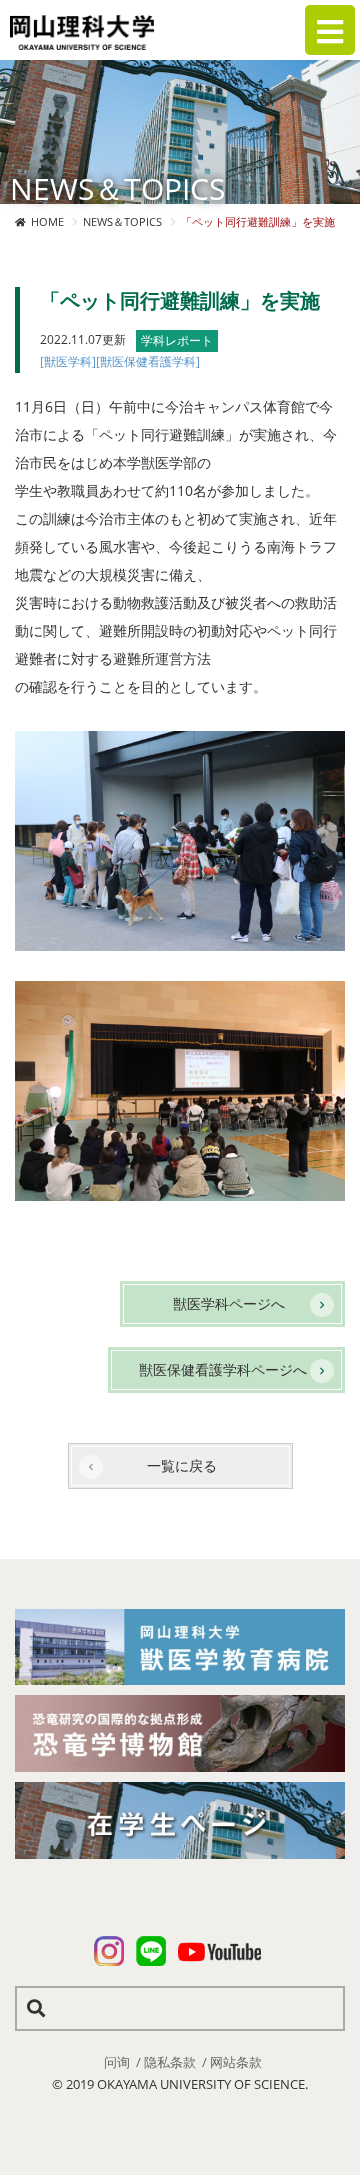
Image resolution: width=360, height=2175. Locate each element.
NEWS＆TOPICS (122, 221)
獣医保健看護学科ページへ (223, 1369)
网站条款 (236, 2062)
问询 (117, 2062)
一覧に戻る (182, 1465)
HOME (47, 221)
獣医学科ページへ (229, 1303)
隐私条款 (170, 2062)
